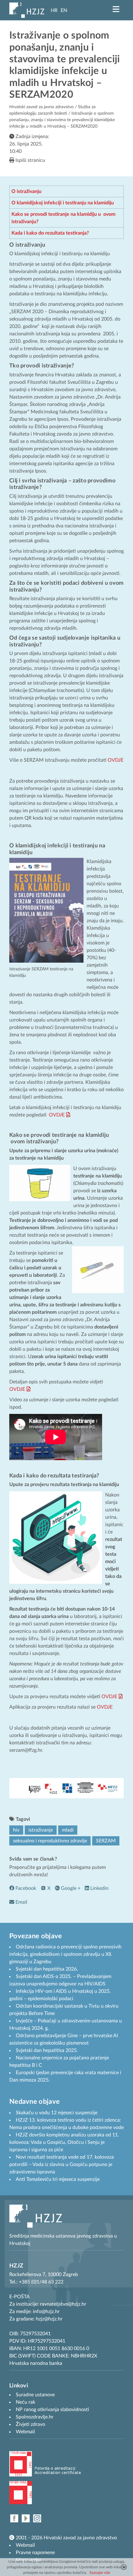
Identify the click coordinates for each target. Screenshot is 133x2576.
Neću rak (26, 2402)
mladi (68, 1830)
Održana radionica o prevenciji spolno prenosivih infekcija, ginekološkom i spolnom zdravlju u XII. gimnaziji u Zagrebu (65, 1954)
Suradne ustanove (35, 2395)
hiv (16, 1830)
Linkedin (99, 1888)
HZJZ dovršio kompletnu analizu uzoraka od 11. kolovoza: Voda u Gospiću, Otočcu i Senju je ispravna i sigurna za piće (64, 2142)
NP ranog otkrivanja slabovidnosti (52, 2410)
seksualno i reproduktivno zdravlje (50, 1841)
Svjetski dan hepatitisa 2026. (47, 1969)
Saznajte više (100, 2573)
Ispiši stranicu (30, 160)
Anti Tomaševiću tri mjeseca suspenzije (58, 2179)
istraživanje (41, 1830)
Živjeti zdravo (30, 2424)
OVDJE (116, 760)
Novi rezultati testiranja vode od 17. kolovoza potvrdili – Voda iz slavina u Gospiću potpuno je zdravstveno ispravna (62, 2164)
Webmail (25, 2545)
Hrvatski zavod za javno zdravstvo (41, 107)
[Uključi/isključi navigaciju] (116, 9)
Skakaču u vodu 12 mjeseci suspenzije (57, 2113)
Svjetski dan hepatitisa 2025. (47, 2050)
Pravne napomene (35, 2553)
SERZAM (106, 1841)
